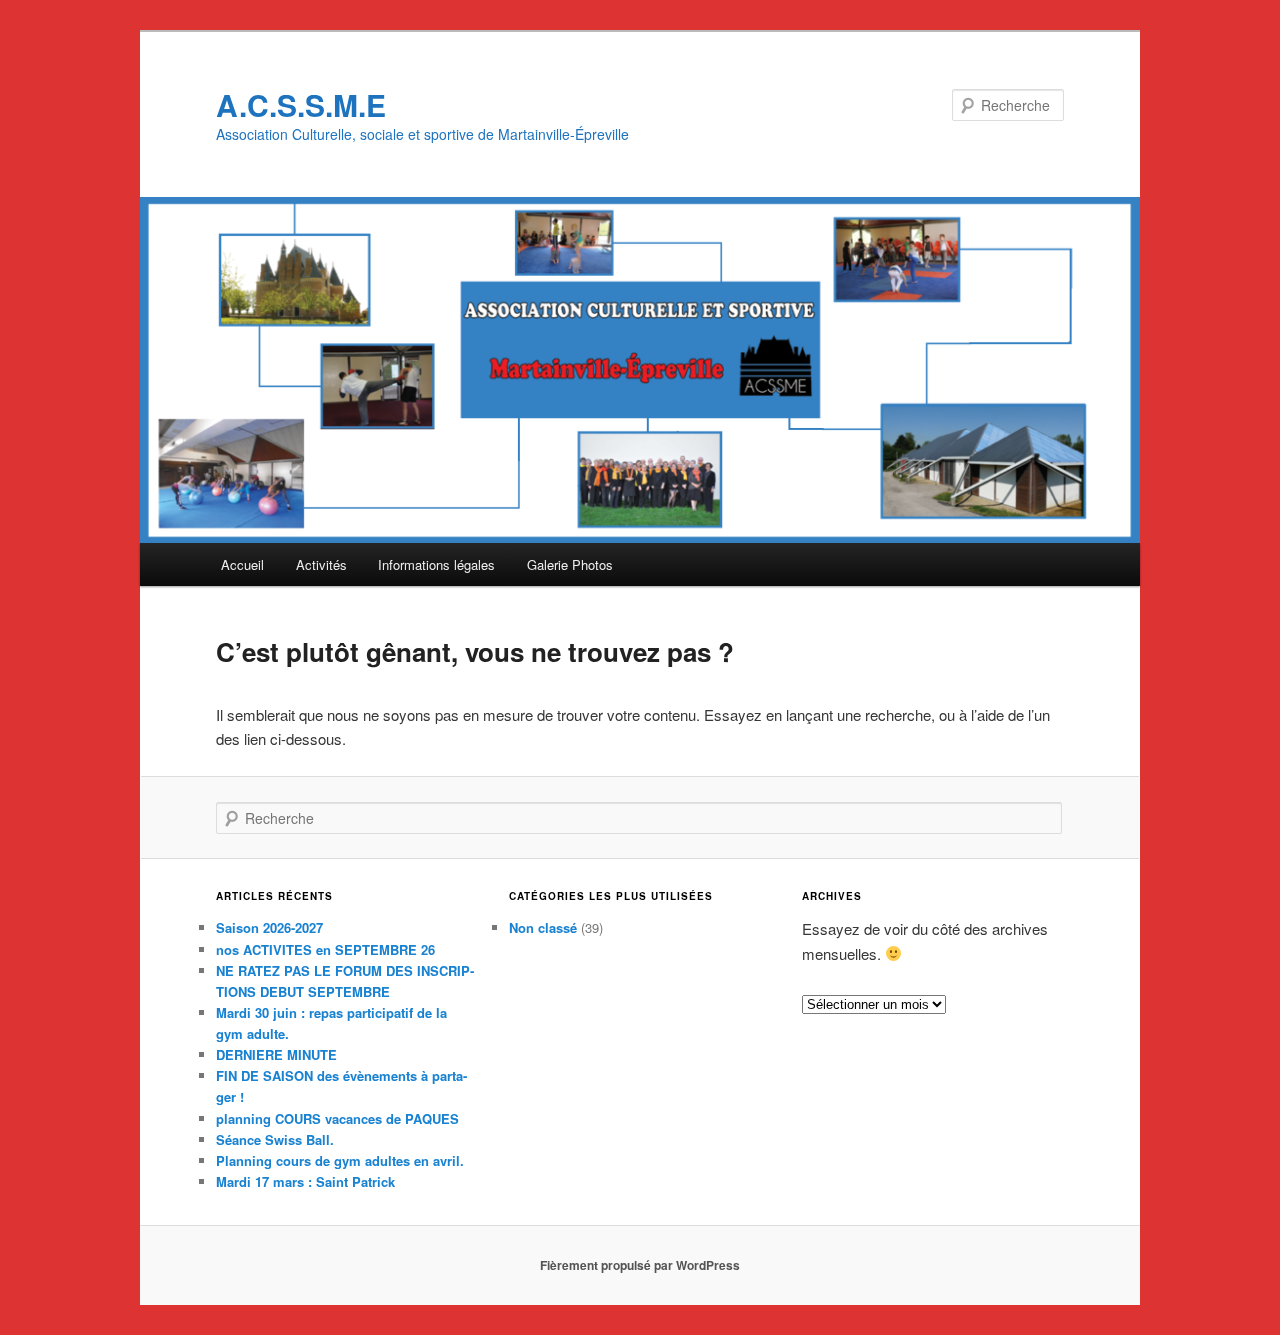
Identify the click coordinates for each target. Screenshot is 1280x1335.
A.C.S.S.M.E (301, 104)
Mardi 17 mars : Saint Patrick (305, 1181)
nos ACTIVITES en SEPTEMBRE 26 (325, 949)
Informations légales (436, 564)
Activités (321, 564)
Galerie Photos (570, 564)
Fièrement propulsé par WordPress (640, 1265)
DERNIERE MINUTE (276, 1054)
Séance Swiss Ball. (275, 1139)
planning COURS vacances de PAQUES (337, 1118)
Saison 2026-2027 (269, 927)
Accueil (242, 564)
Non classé (543, 927)
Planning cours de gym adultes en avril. (340, 1160)
